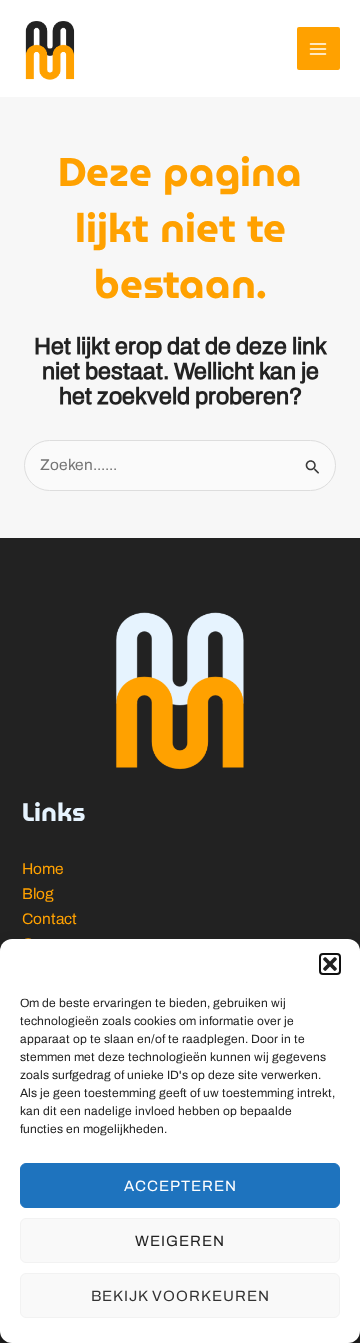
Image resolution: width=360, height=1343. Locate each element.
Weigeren (180, 1241)
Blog (38, 893)
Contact (49, 918)
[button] (330, 964)
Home (43, 868)
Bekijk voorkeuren (180, 1296)
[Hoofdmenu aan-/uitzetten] (318, 48)
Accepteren (180, 1186)
